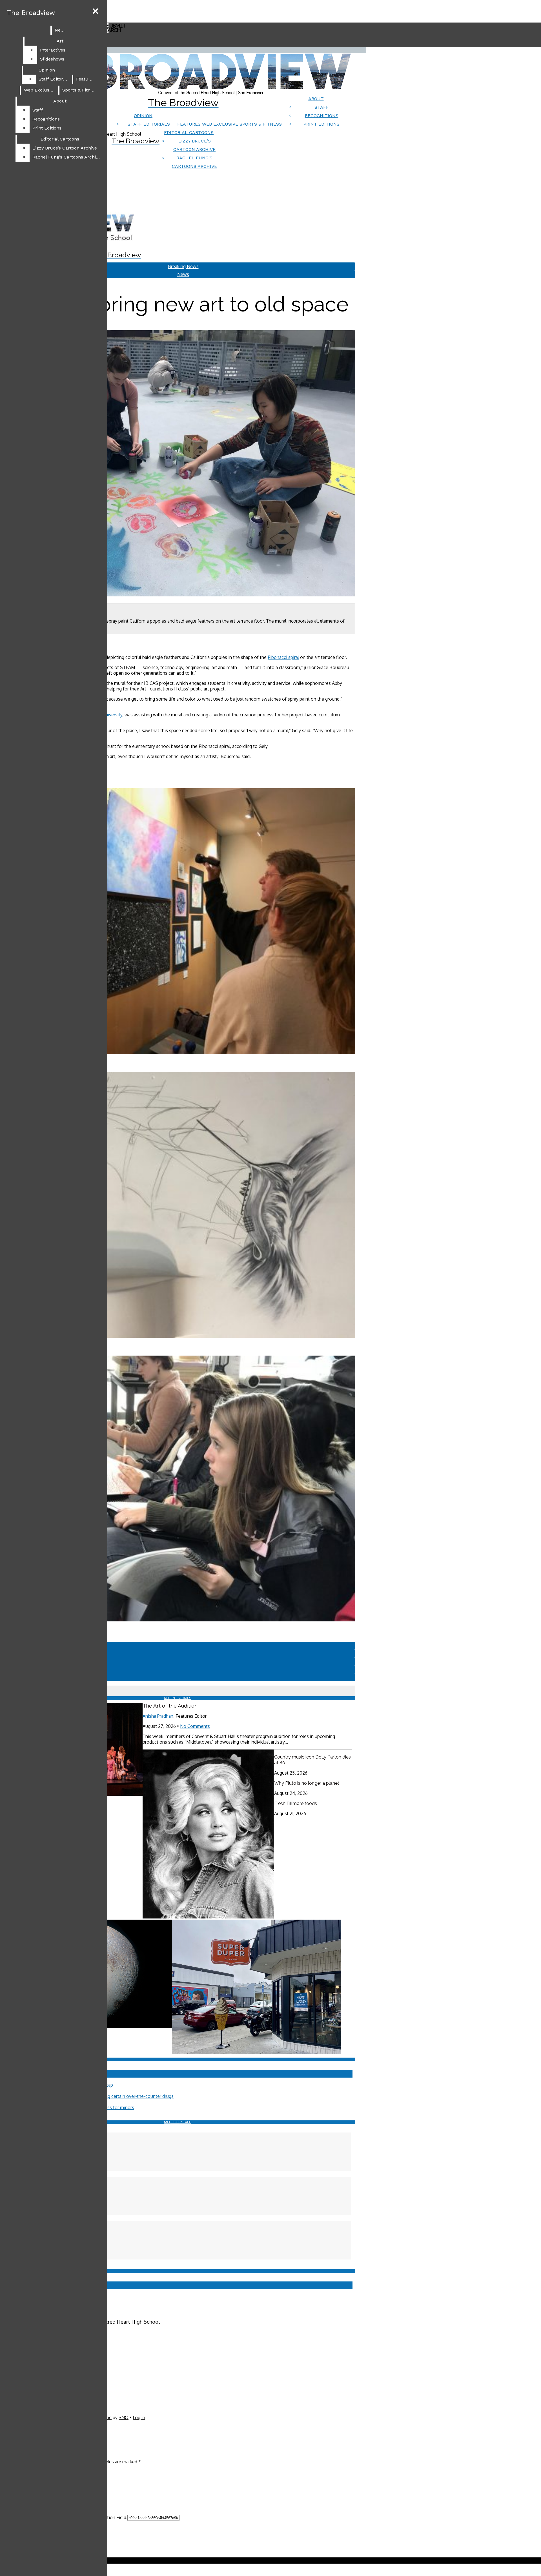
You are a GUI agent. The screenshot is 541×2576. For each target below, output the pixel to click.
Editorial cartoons (189, 132)
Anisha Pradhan (158, 1716)
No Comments (195, 1726)
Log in (139, 2417)
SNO (124, 2417)
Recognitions (322, 116)
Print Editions (322, 124)
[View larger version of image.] (178, 464)
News (61, 30)
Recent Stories (178, 1698)
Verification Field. (110, 2517)
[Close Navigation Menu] (95, 11)
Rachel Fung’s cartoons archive (66, 157)
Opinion (143, 116)
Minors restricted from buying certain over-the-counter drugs (112, 2096)
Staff (322, 107)
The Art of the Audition (170, 1706)
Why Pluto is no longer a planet (307, 1783)
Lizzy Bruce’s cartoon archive (65, 148)
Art (60, 41)
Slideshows (52, 59)
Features (189, 124)
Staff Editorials (149, 124)
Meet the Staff (178, 2122)
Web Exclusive (220, 124)
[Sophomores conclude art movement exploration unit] (178, 1620)
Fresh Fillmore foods (296, 1803)
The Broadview (31, 13)
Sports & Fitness (261, 124)
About (316, 99)
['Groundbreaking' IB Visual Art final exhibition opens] (178, 1052)
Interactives (53, 50)
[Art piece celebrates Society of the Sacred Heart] (178, 1336)
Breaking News (183, 266)
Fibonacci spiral (283, 657)
